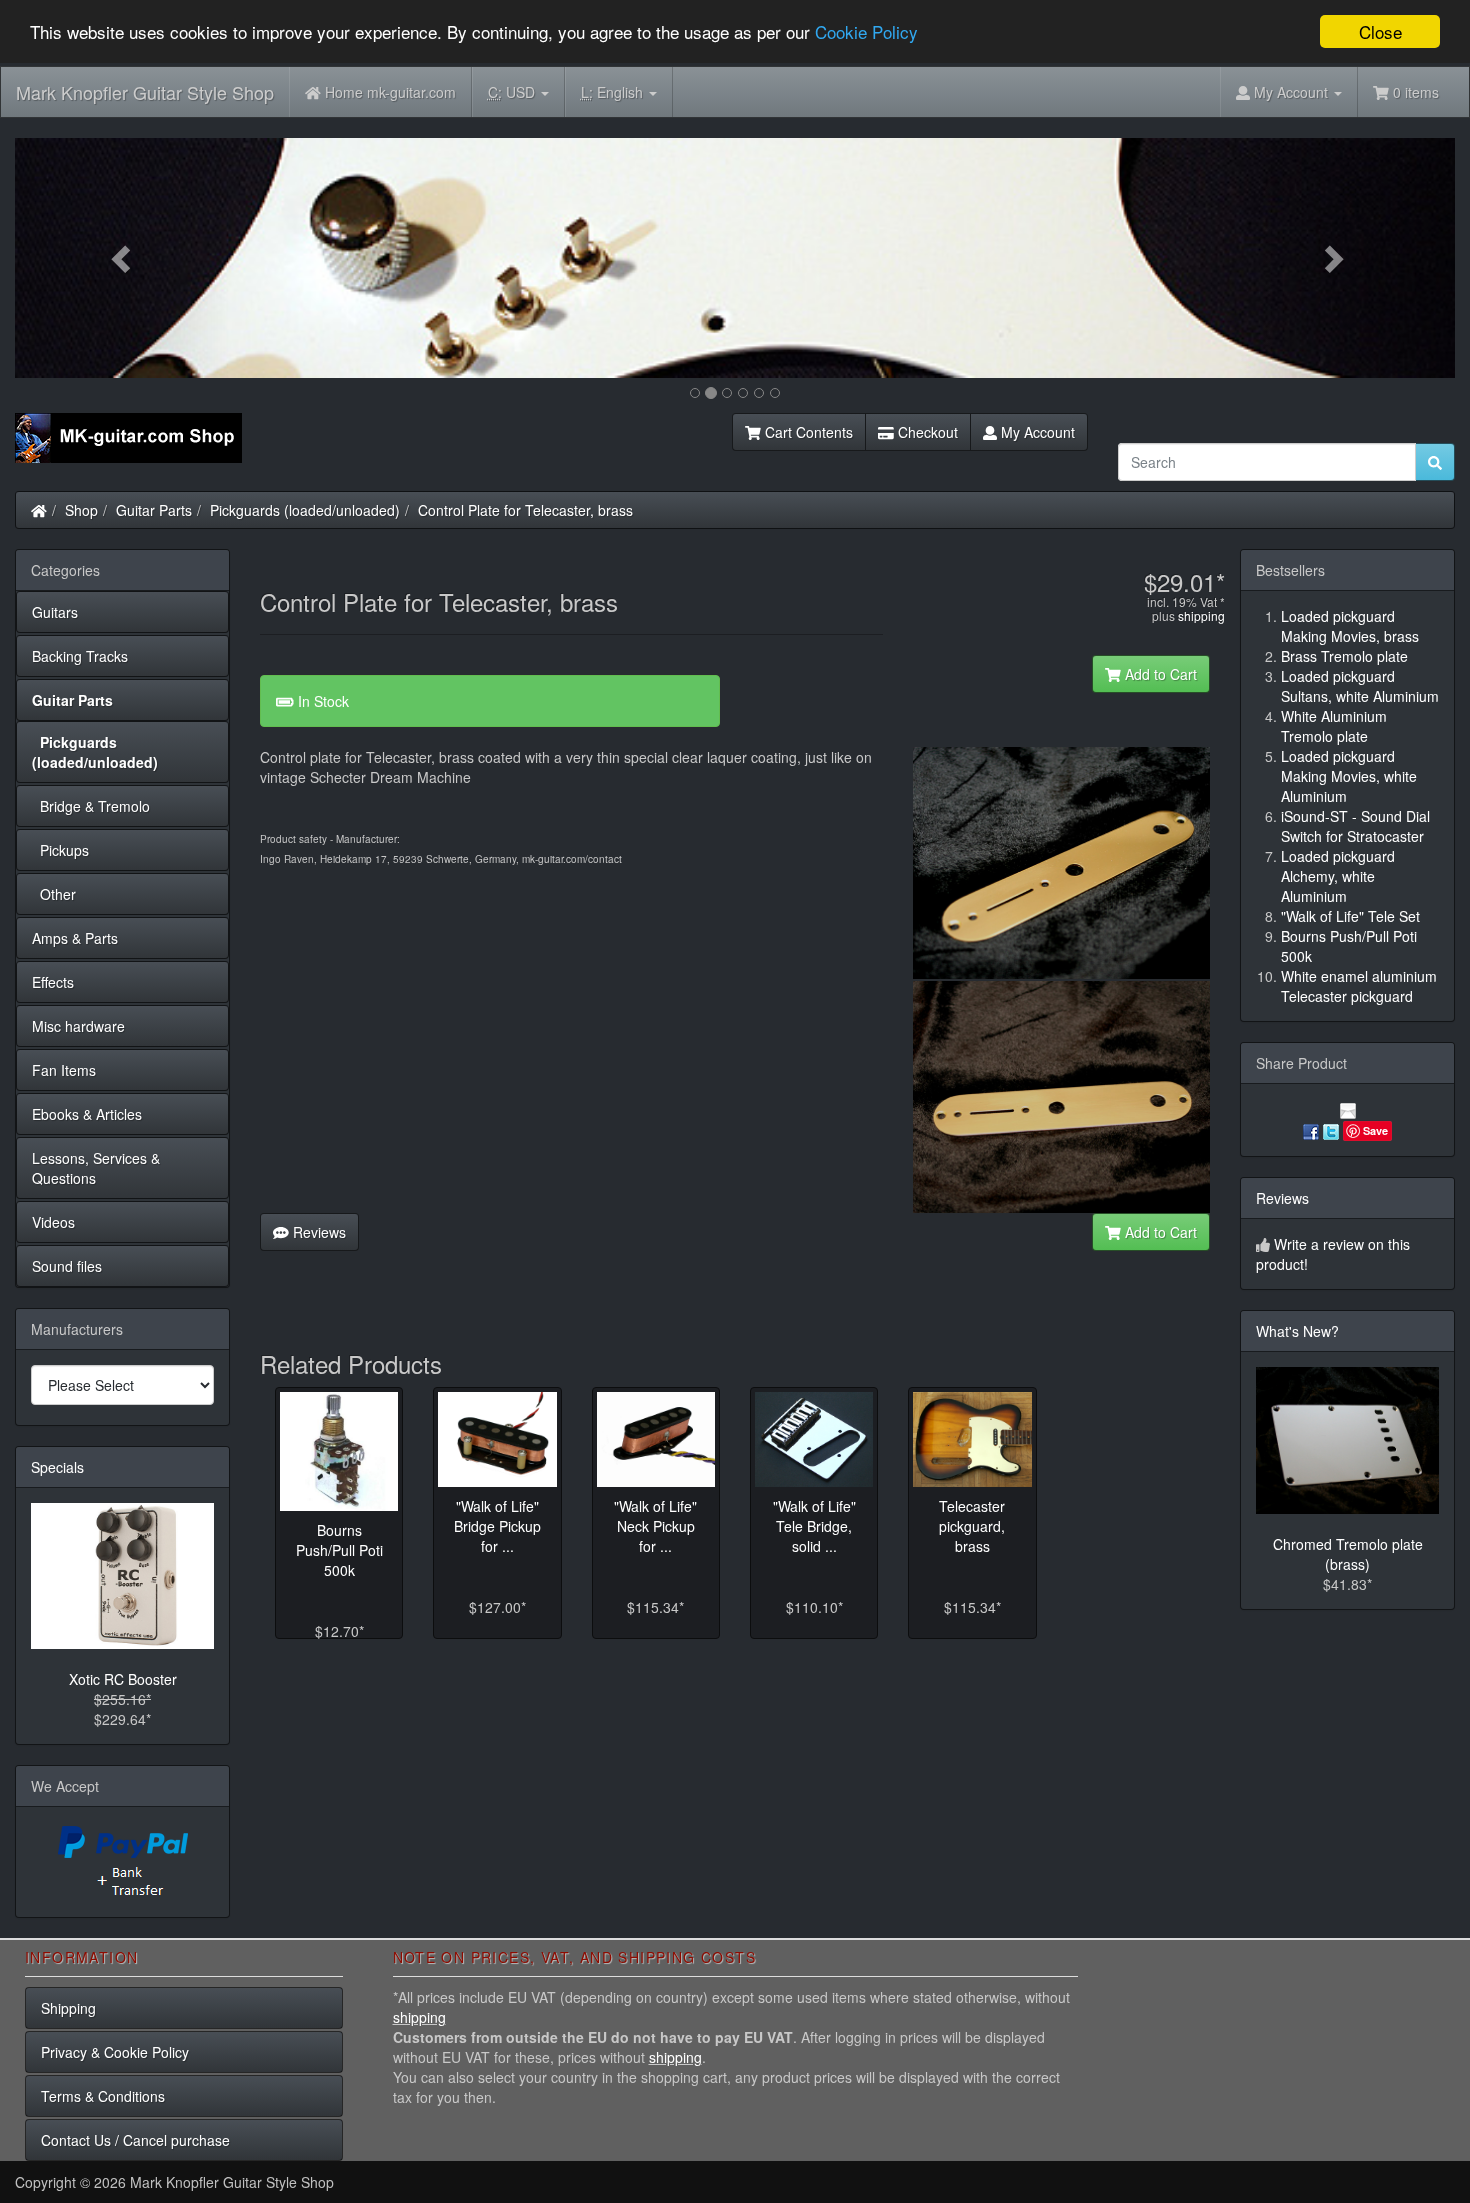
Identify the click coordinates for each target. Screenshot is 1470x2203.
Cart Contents (807, 432)
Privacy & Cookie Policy (115, 2052)
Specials (57, 1467)
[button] (123, 258)
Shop (81, 510)
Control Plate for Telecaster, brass (525, 510)
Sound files (67, 1266)
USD (513, 92)
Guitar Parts (154, 510)
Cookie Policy (866, 32)
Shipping (68, 2008)
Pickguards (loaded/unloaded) (305, 510)
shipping (1201, 615)
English (614, 92)
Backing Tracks (80, 656)
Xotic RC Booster (123, 1679)
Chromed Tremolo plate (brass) (1348, 1554)
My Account (1036, 432)
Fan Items (64, 1070)
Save (1375, 1130)
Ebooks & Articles (87, 1114)
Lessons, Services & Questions (96, 1168)
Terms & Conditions (103, 2096)
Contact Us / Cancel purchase (135, 2140)
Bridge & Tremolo (91, 806)
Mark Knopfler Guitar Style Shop (145, 92)
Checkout (926, 432)
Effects (53, 982)
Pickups (60, 850)
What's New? (1297, 1331)
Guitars (55, 612)
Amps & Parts (75, 938)
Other (54, 894)
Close (1380, 31)
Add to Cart (1159, 674)
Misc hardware (78, 1026)
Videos (53, 1222)
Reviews (317, 1232)
